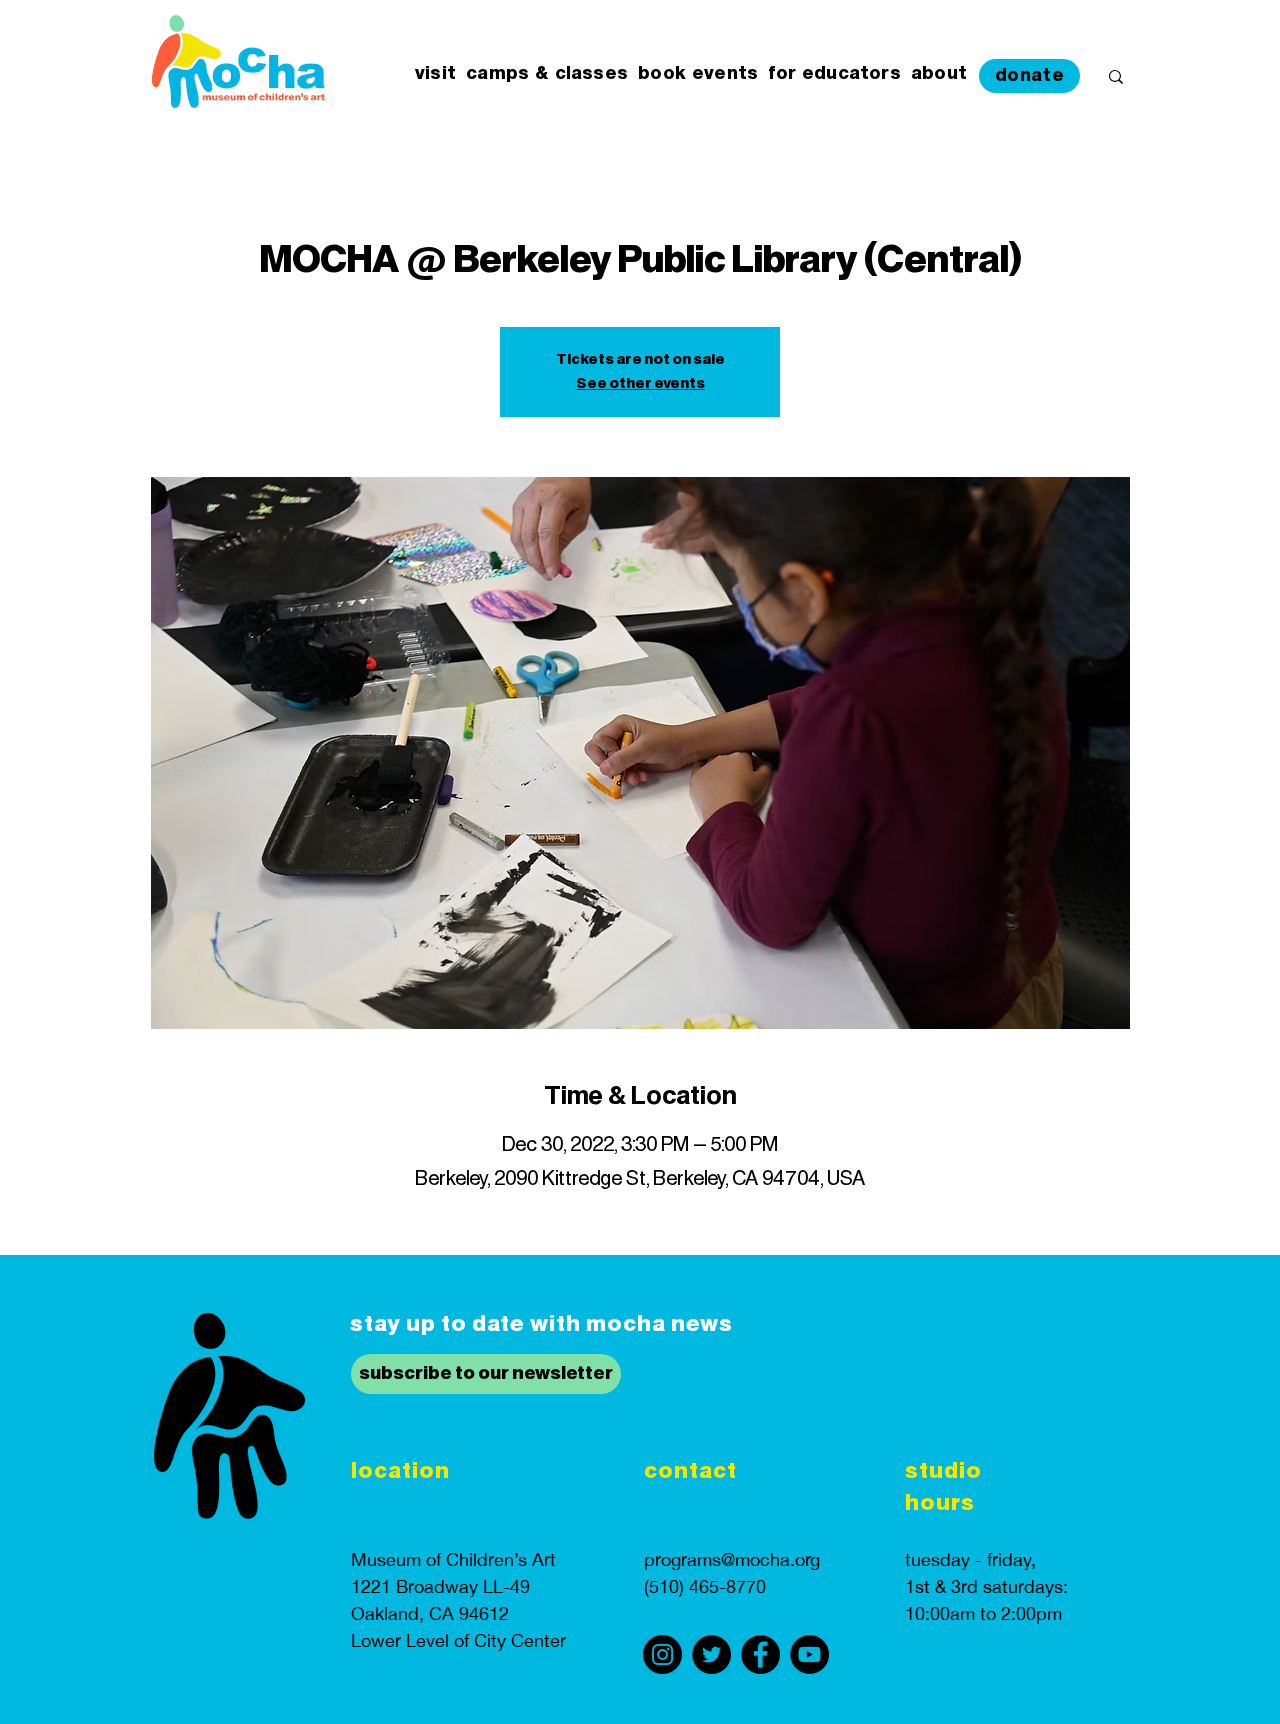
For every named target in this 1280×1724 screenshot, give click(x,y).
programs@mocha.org (732, 1559)
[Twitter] (711, 1654)
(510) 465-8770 (705, 1586)
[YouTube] (809, 1654)
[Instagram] (662, 1654)
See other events (640, 384)
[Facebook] (760, 1654)
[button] (435, 74)
